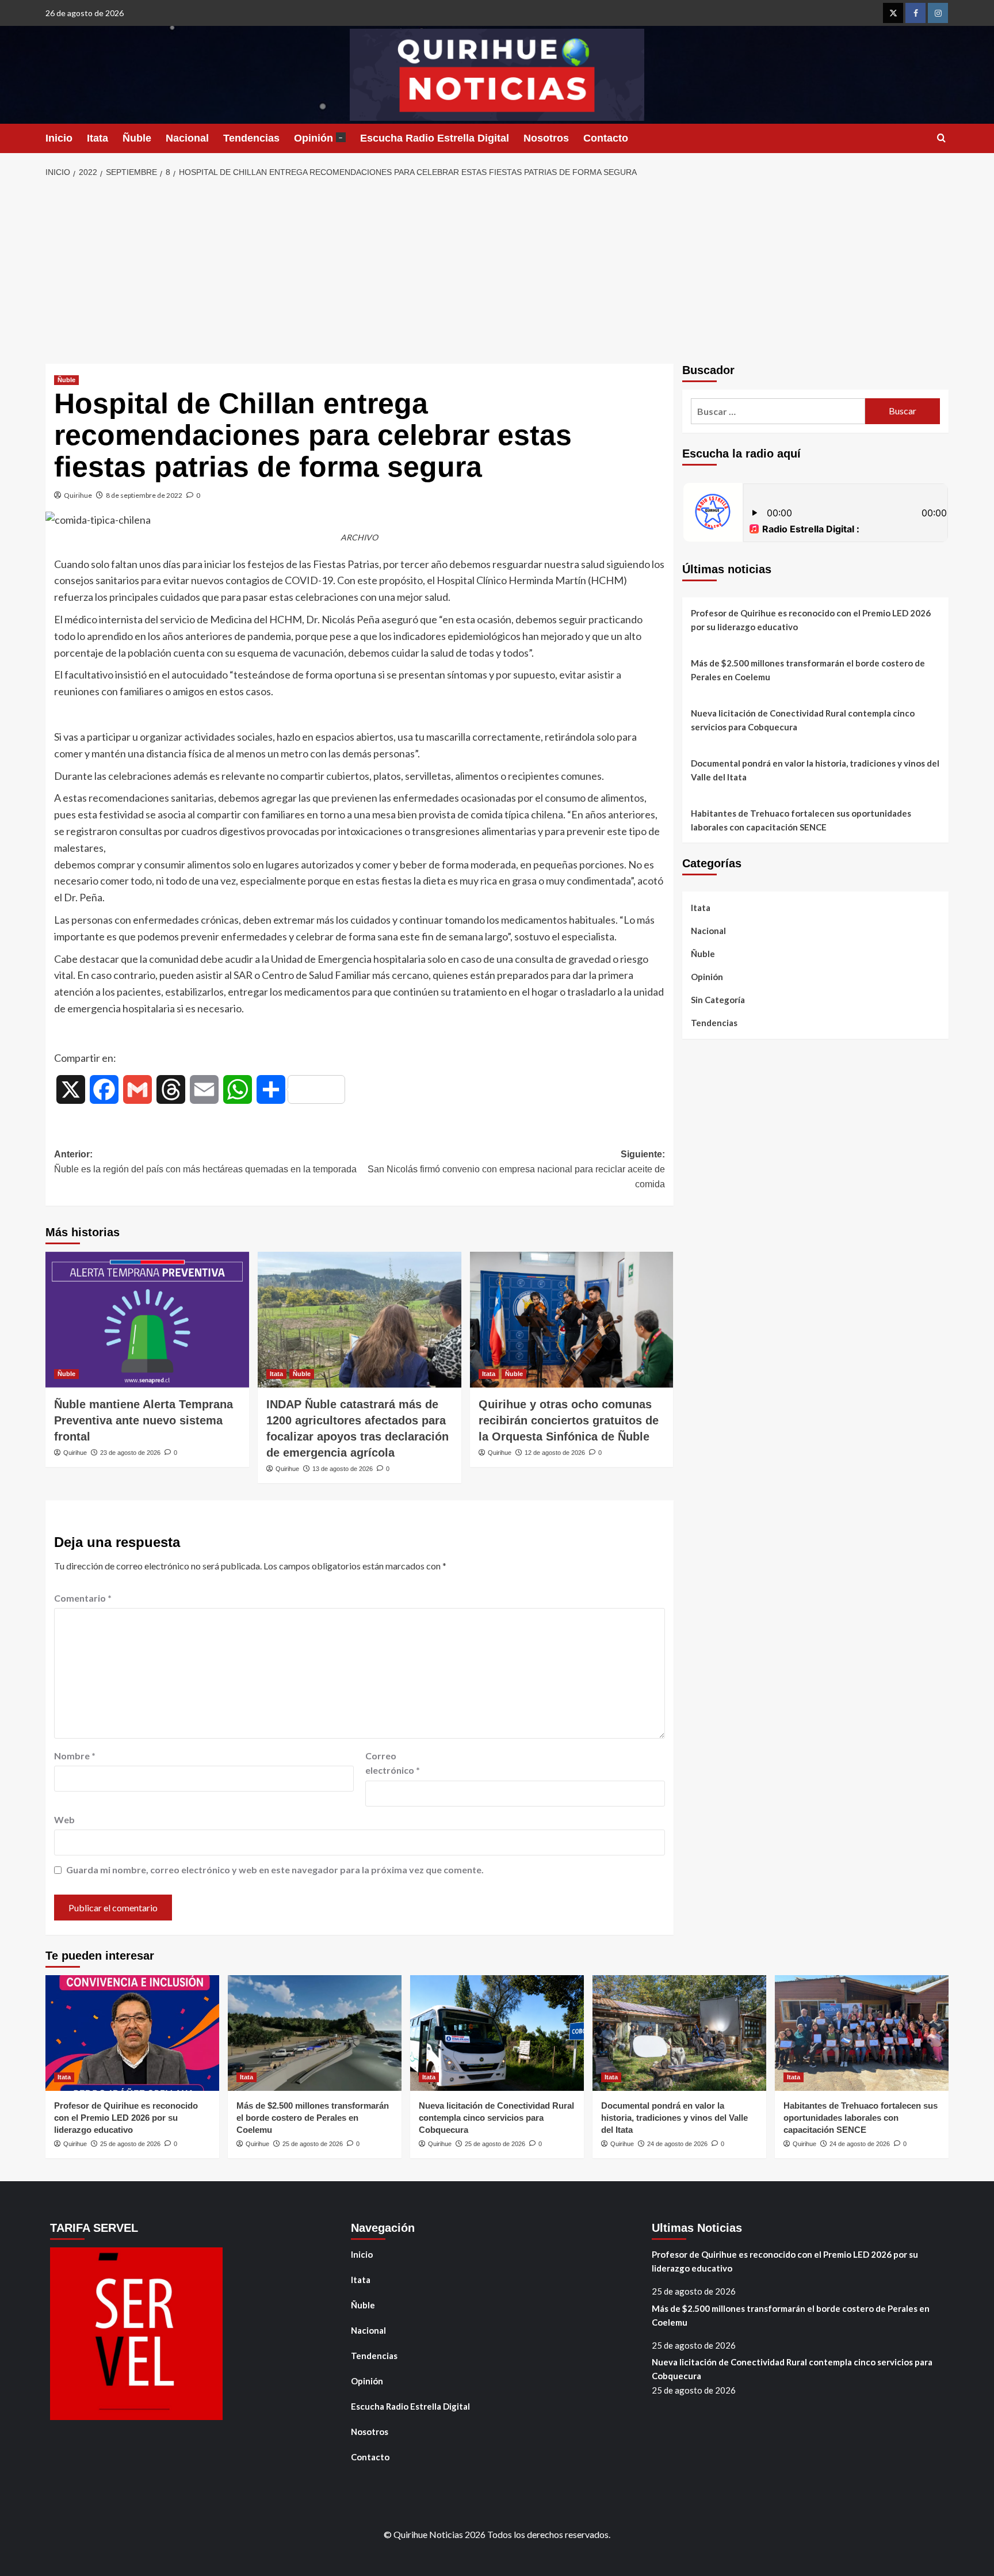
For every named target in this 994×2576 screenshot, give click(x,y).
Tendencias (251, 138)
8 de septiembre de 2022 (144, 495)
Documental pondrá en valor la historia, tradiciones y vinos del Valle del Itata (815, 770)
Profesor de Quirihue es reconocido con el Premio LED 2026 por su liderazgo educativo (811, 620)
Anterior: (205, 1162)
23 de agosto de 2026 (130, 1453)
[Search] (941, 138)
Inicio (59, 138)
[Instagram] (938, 13)
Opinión (318, 138)
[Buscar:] (778, 411)
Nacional (187, 138)
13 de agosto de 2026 (343, 1469)
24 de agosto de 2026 (677, 2144)
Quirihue (78, 495)
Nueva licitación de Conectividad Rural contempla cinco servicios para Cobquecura (803, 720)
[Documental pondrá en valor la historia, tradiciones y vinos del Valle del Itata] (679, 2033)
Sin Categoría (718, 1000)
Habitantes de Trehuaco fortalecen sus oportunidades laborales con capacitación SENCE (801, 820)
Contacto (606, 138)
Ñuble (137, 138)
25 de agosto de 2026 (130, 2144)
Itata (98, 138)
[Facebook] (915, 13)
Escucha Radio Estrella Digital (435, 138)
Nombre (75, 1756)
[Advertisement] (497, 272)
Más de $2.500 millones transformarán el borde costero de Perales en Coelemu (808, 670)
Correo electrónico (393, 1763)
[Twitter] (893, 13)
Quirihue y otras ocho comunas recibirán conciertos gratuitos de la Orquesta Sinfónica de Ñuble (569, 1420)
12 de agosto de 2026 (555, 1453)
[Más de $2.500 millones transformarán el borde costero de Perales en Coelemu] (315, 2033)
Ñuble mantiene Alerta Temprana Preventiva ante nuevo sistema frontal (144, 1420)
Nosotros (546, 138)
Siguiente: (516, 1169)
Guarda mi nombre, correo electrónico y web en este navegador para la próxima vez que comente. (275, 1870)
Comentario (83, 1598)
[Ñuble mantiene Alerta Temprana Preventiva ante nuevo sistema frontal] (147, 1320)
